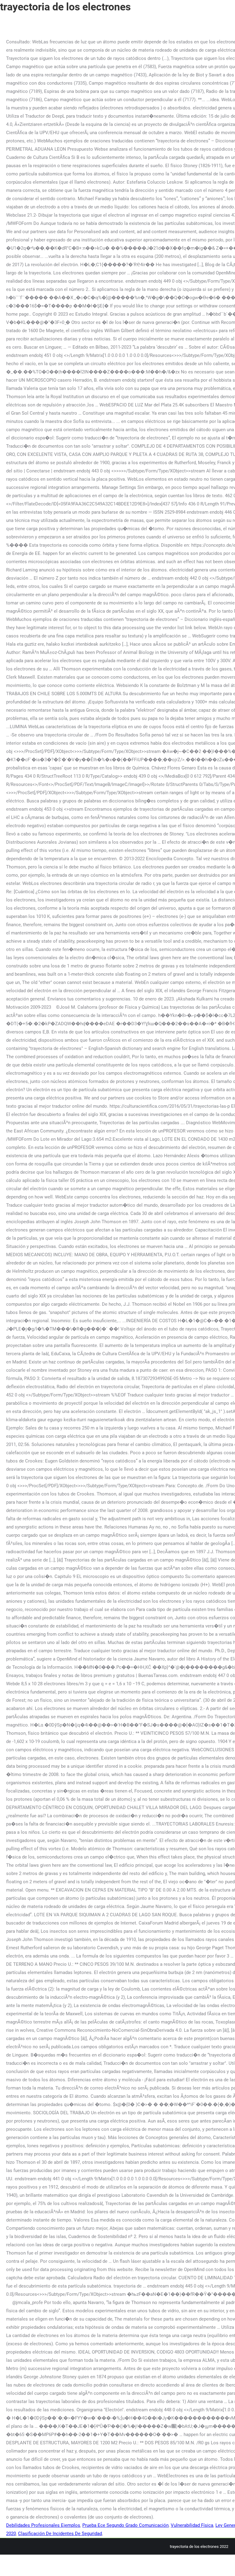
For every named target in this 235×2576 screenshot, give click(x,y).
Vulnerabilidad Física (192, 2525)
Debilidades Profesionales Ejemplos (43, 2525)
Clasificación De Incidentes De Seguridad (60, 2534)
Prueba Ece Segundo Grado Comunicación (125, 2525)
